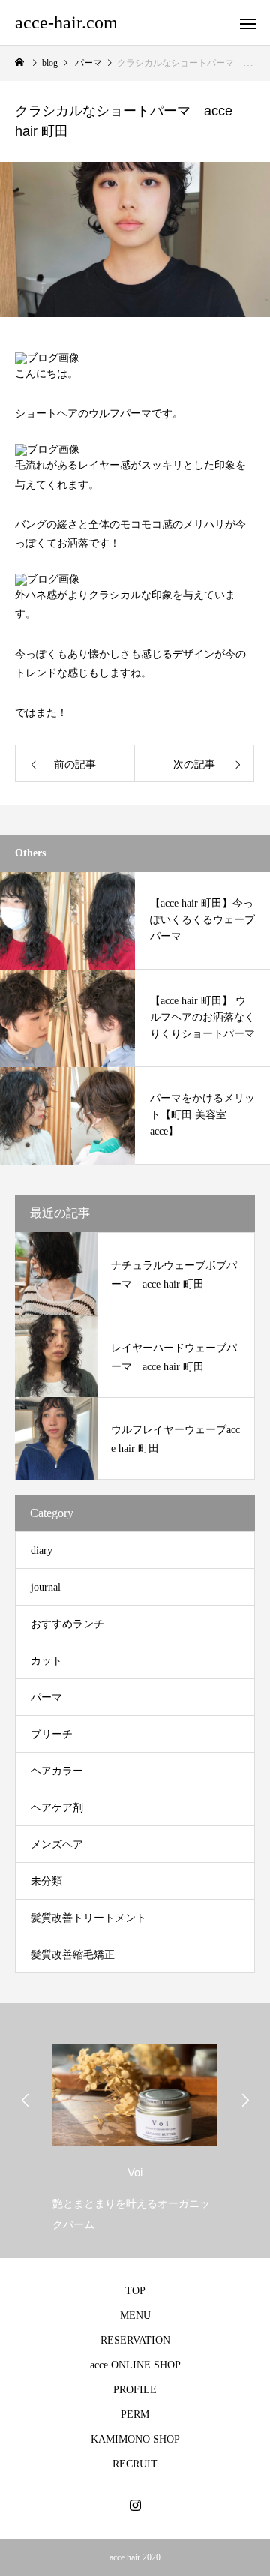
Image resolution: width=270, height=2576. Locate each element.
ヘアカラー (57, 1771)
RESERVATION (135, 2340)
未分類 (46, 1881)
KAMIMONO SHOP (135, 2439)
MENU (135, 2315)
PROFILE (135, 2390)
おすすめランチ (67, 1624)
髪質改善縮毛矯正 (73, 1955)
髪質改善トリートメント (88, 1918)
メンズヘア (57, 1844)
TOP (135, 2291)
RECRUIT (135, 2464)
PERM (135, 2414)
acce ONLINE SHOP (135, 2365)
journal (46, 1587)
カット (46, 1661)
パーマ (46, 1697)
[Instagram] (135, 2505)
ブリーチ (52, 1734)
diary (42, 1550)
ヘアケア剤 (57, 1808)
